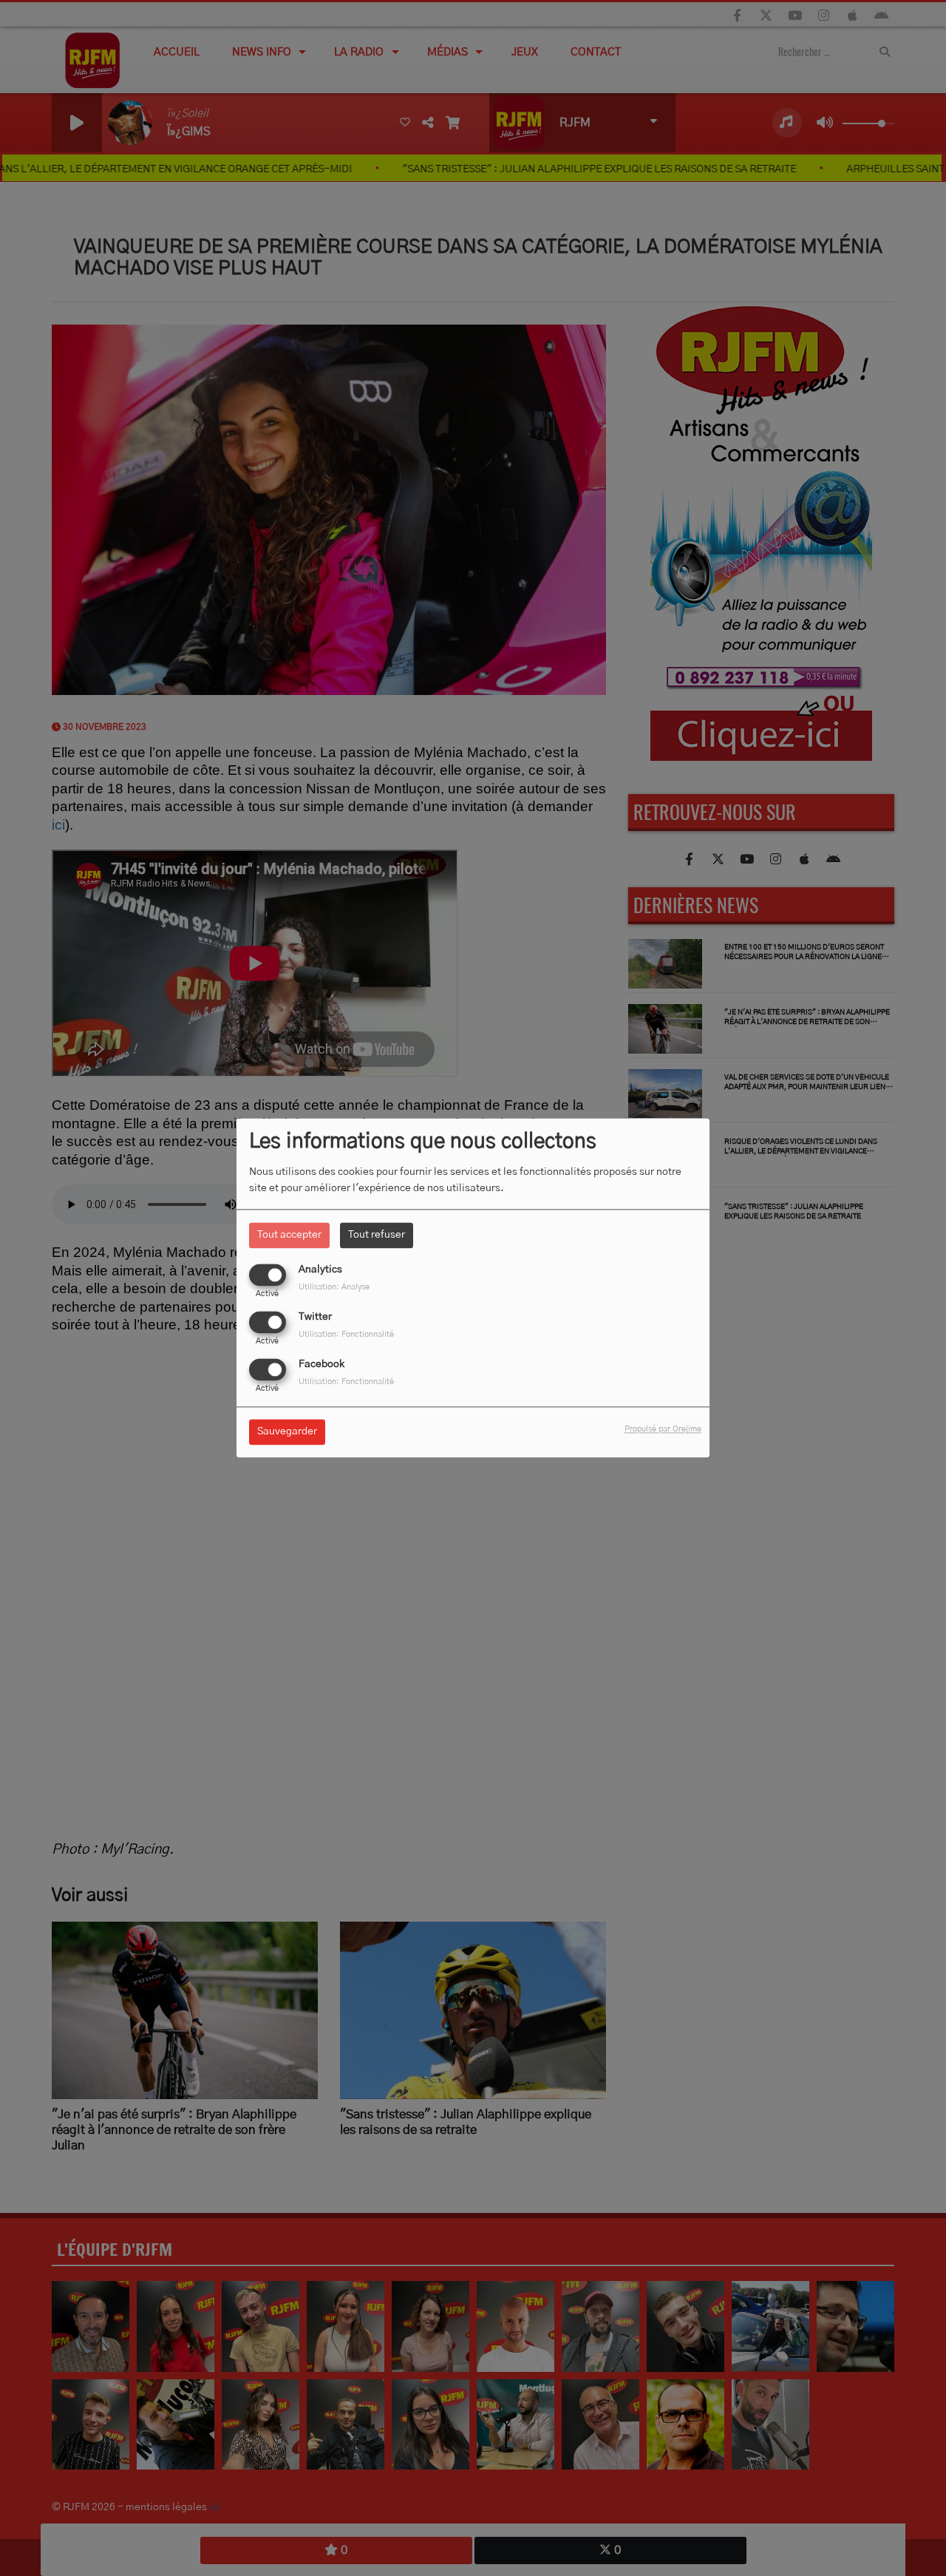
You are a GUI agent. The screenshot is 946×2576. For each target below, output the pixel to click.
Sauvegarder (287, 1432)
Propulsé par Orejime (663, 1430)
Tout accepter (289, 1235)
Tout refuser (377, 1235)
